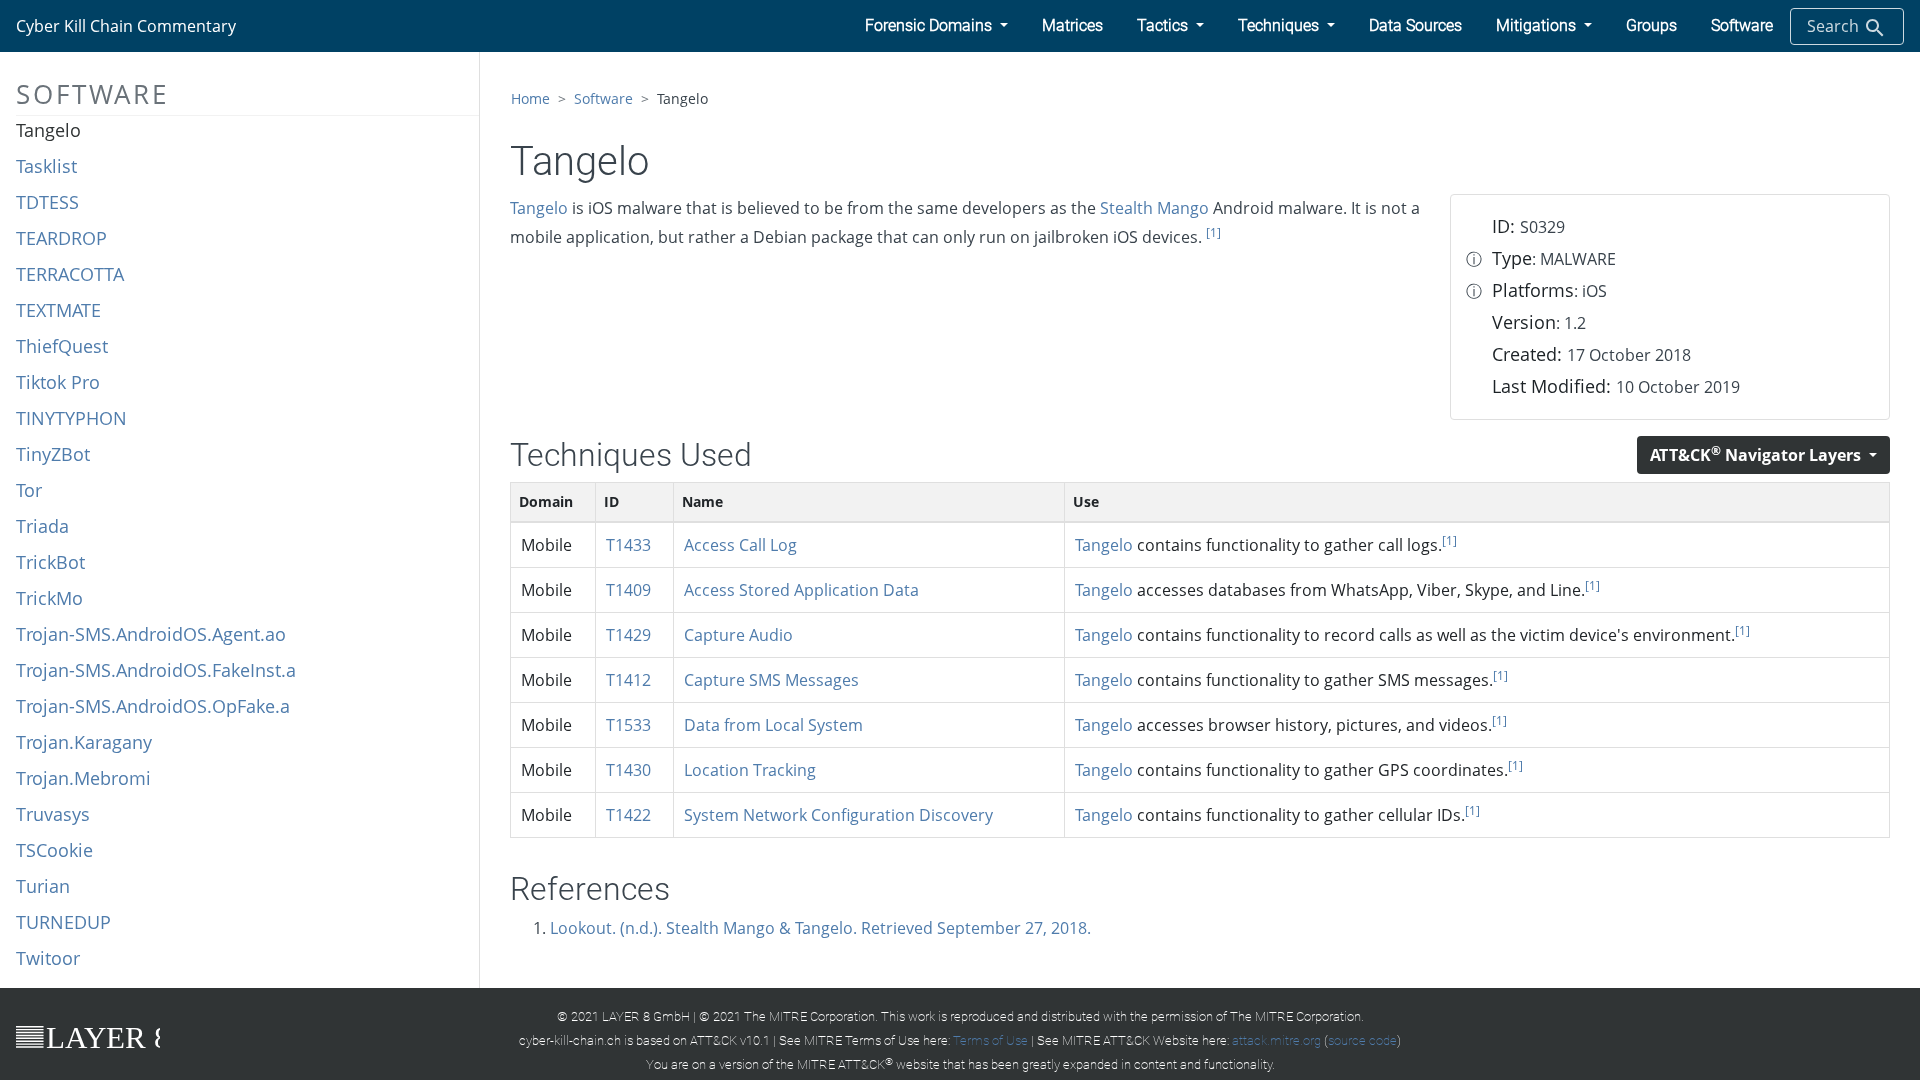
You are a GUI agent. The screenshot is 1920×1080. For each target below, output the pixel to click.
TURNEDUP (63, 922)
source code (1362, 1040)
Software (603, 98)
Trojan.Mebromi (83, 778)
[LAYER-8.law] (88, 1036)
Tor (29, 490)
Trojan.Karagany (84, 742)
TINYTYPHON (71, 418)
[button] (936, 26)
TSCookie (54, 850)
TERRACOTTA (70, 274)
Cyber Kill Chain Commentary (126, 26)
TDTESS (47, 202)
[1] (1213, 232)
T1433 (628, 545)
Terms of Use (990, 1040)
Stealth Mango (1154, 208)
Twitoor (48, 958)
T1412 (628, 680)
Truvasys (53, 814)
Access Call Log (740, 545)
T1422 (628, 815)
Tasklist (46, 166)
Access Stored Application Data (801, 590)
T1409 (628, 590)
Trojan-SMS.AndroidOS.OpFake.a (153, 706)
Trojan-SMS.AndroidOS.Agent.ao (151, 634)
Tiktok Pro (58, 382)
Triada (42, 526)
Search (1835, 26)
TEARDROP (61, 238)
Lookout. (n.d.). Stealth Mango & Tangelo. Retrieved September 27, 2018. (820, 928)
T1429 (628, 635)
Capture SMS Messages (771, 680)
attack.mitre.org (1276, 1040)
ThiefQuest (62, 346)
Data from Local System (773, 725)
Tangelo (48, 130)
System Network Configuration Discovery (838, 815)
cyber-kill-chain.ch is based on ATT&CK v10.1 (644, 1040)
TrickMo (49, 598)
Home (530, 98)
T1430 (628, 770)
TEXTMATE (58, 310)
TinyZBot (53, 454)
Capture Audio (738, 635)
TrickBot (50, 562)
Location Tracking (750, 770)
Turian (43, 886)
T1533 (628, 725)
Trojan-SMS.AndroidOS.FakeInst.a (156, 670)
